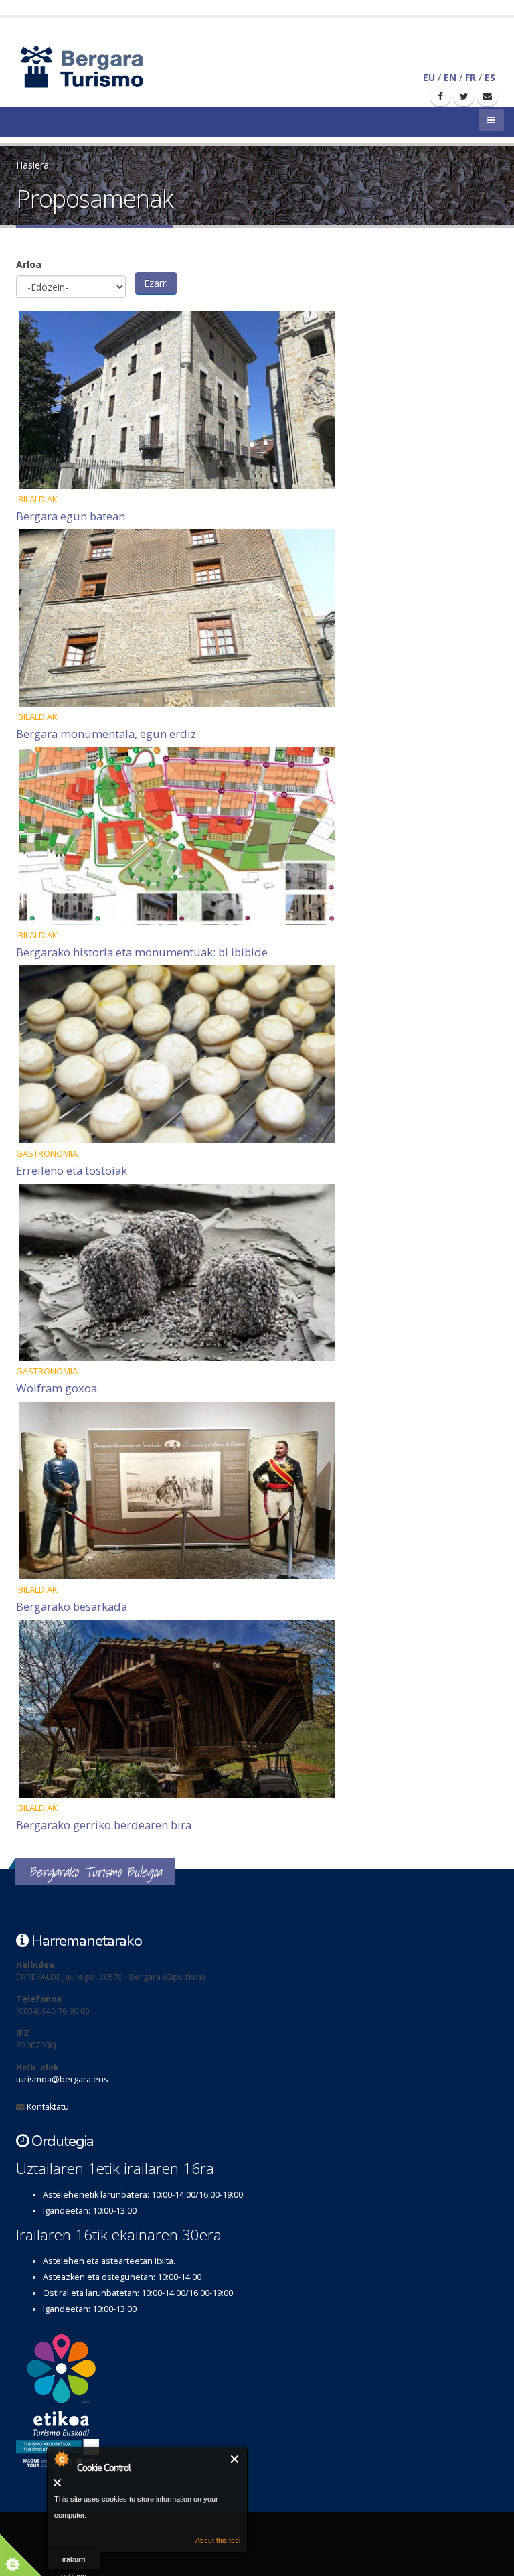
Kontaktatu (48, 2107)
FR (470, 77)
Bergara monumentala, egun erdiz (106, 734)
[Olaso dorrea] (257, 400)
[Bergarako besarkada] (257, 1491)
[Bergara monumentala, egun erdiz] (257, 618)
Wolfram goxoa (57, 1388)
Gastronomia (47, 1153)
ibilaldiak (37, 499)
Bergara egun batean (71, 516)
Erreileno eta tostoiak (72, 1170)
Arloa (29, 264)
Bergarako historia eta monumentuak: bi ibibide (142, 952)
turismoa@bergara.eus (62, 2079)
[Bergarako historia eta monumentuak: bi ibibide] (257, 836)
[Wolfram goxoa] (257, 1273)
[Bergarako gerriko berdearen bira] (257, 1709)
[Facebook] (440, 96)
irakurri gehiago (74, 2562)
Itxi (235, 2459)
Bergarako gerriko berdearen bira (104, 1825)
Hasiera (32, 165)
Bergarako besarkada (72, 1606)
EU (429, 77)
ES (490, 77)
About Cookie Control (61, 2459)
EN (450, 77)
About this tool (218, 2540)
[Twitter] (464, 96)
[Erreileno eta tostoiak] (257, 1054)
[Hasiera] (105, 65)
